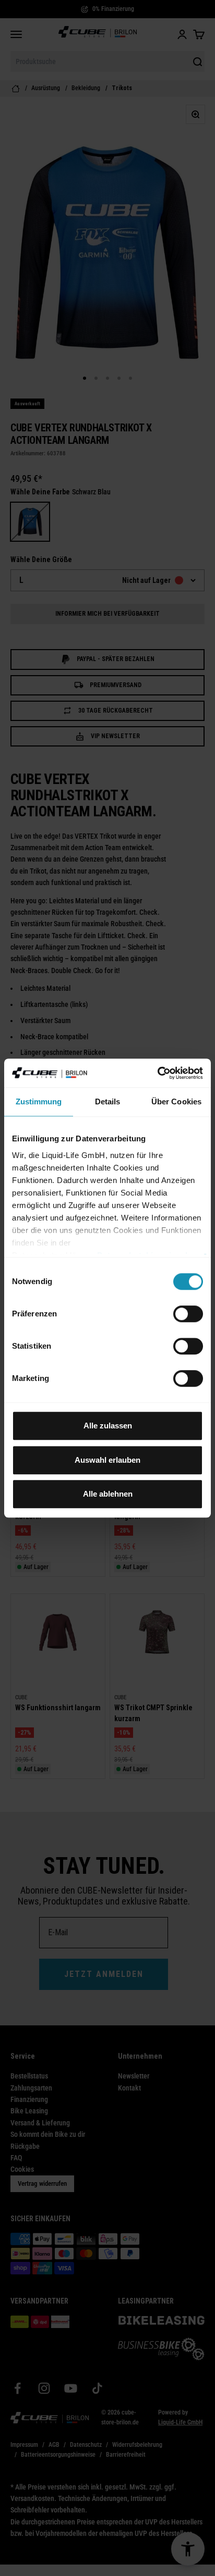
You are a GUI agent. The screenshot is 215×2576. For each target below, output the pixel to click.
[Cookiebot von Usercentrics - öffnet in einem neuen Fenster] (157, 1073)
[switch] (188, 1314)
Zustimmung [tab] (39, 1102)
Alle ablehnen (108, 1494)
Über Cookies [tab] (176, 1102)
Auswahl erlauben (107, 1460)
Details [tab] (108, 1102)
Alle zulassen (108, 1426)
